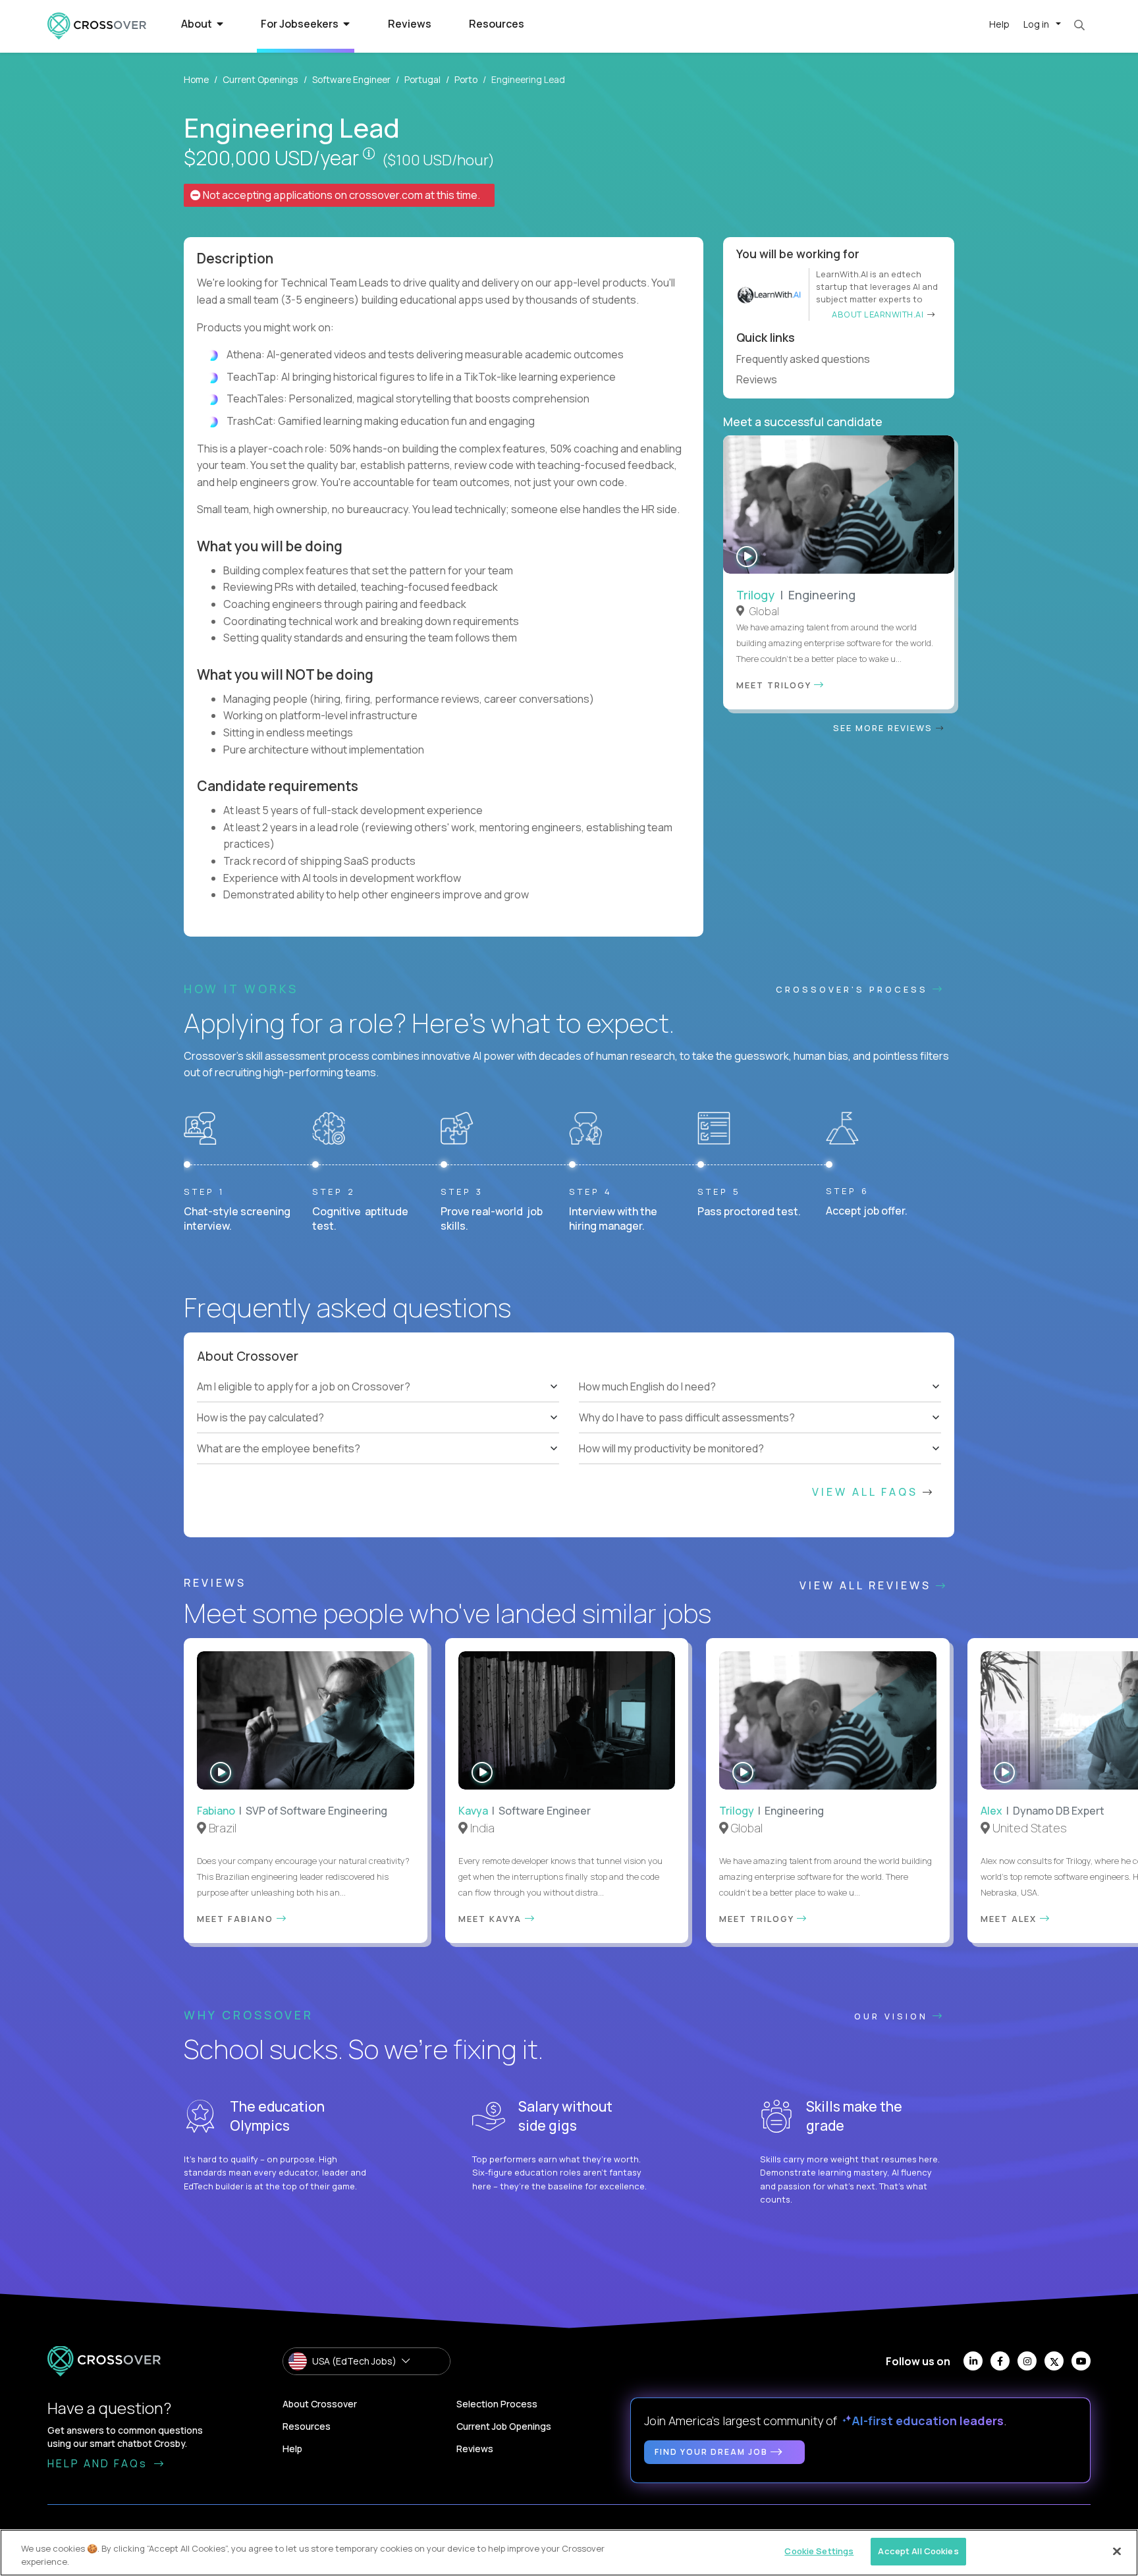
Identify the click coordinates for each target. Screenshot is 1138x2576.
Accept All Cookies (918, 2551)
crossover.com (386, 195)
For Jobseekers (301, 24)
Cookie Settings (819, 2551)
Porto (466, 79)
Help (999, 24)
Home (196, 79)
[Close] (1117, 2551)
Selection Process (497, 2404)
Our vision (893, 2016)
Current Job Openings (504, 2426)
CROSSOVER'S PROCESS (854, 989)
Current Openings (260, 79)
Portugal (422, 79)
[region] (569, 2553)
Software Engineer (351, 79)
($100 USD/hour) (438, 160)
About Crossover (320, 2404)
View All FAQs (867, 1492)
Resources (497, 24)
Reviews (410, 24)
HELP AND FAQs (99, 2463)
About (198, 24)
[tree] (378, 1417)
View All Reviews (868, 1585)
